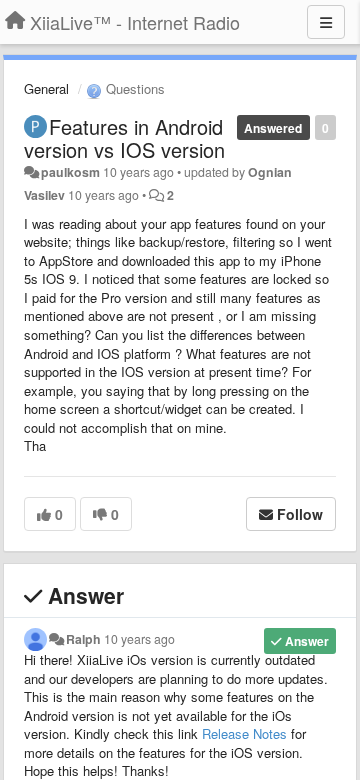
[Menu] (326, 22)
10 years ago (139, 639)
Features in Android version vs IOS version (124, 138)
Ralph (83, 639)
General (46, 88)
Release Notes (244, 733)
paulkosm (70, 172)
